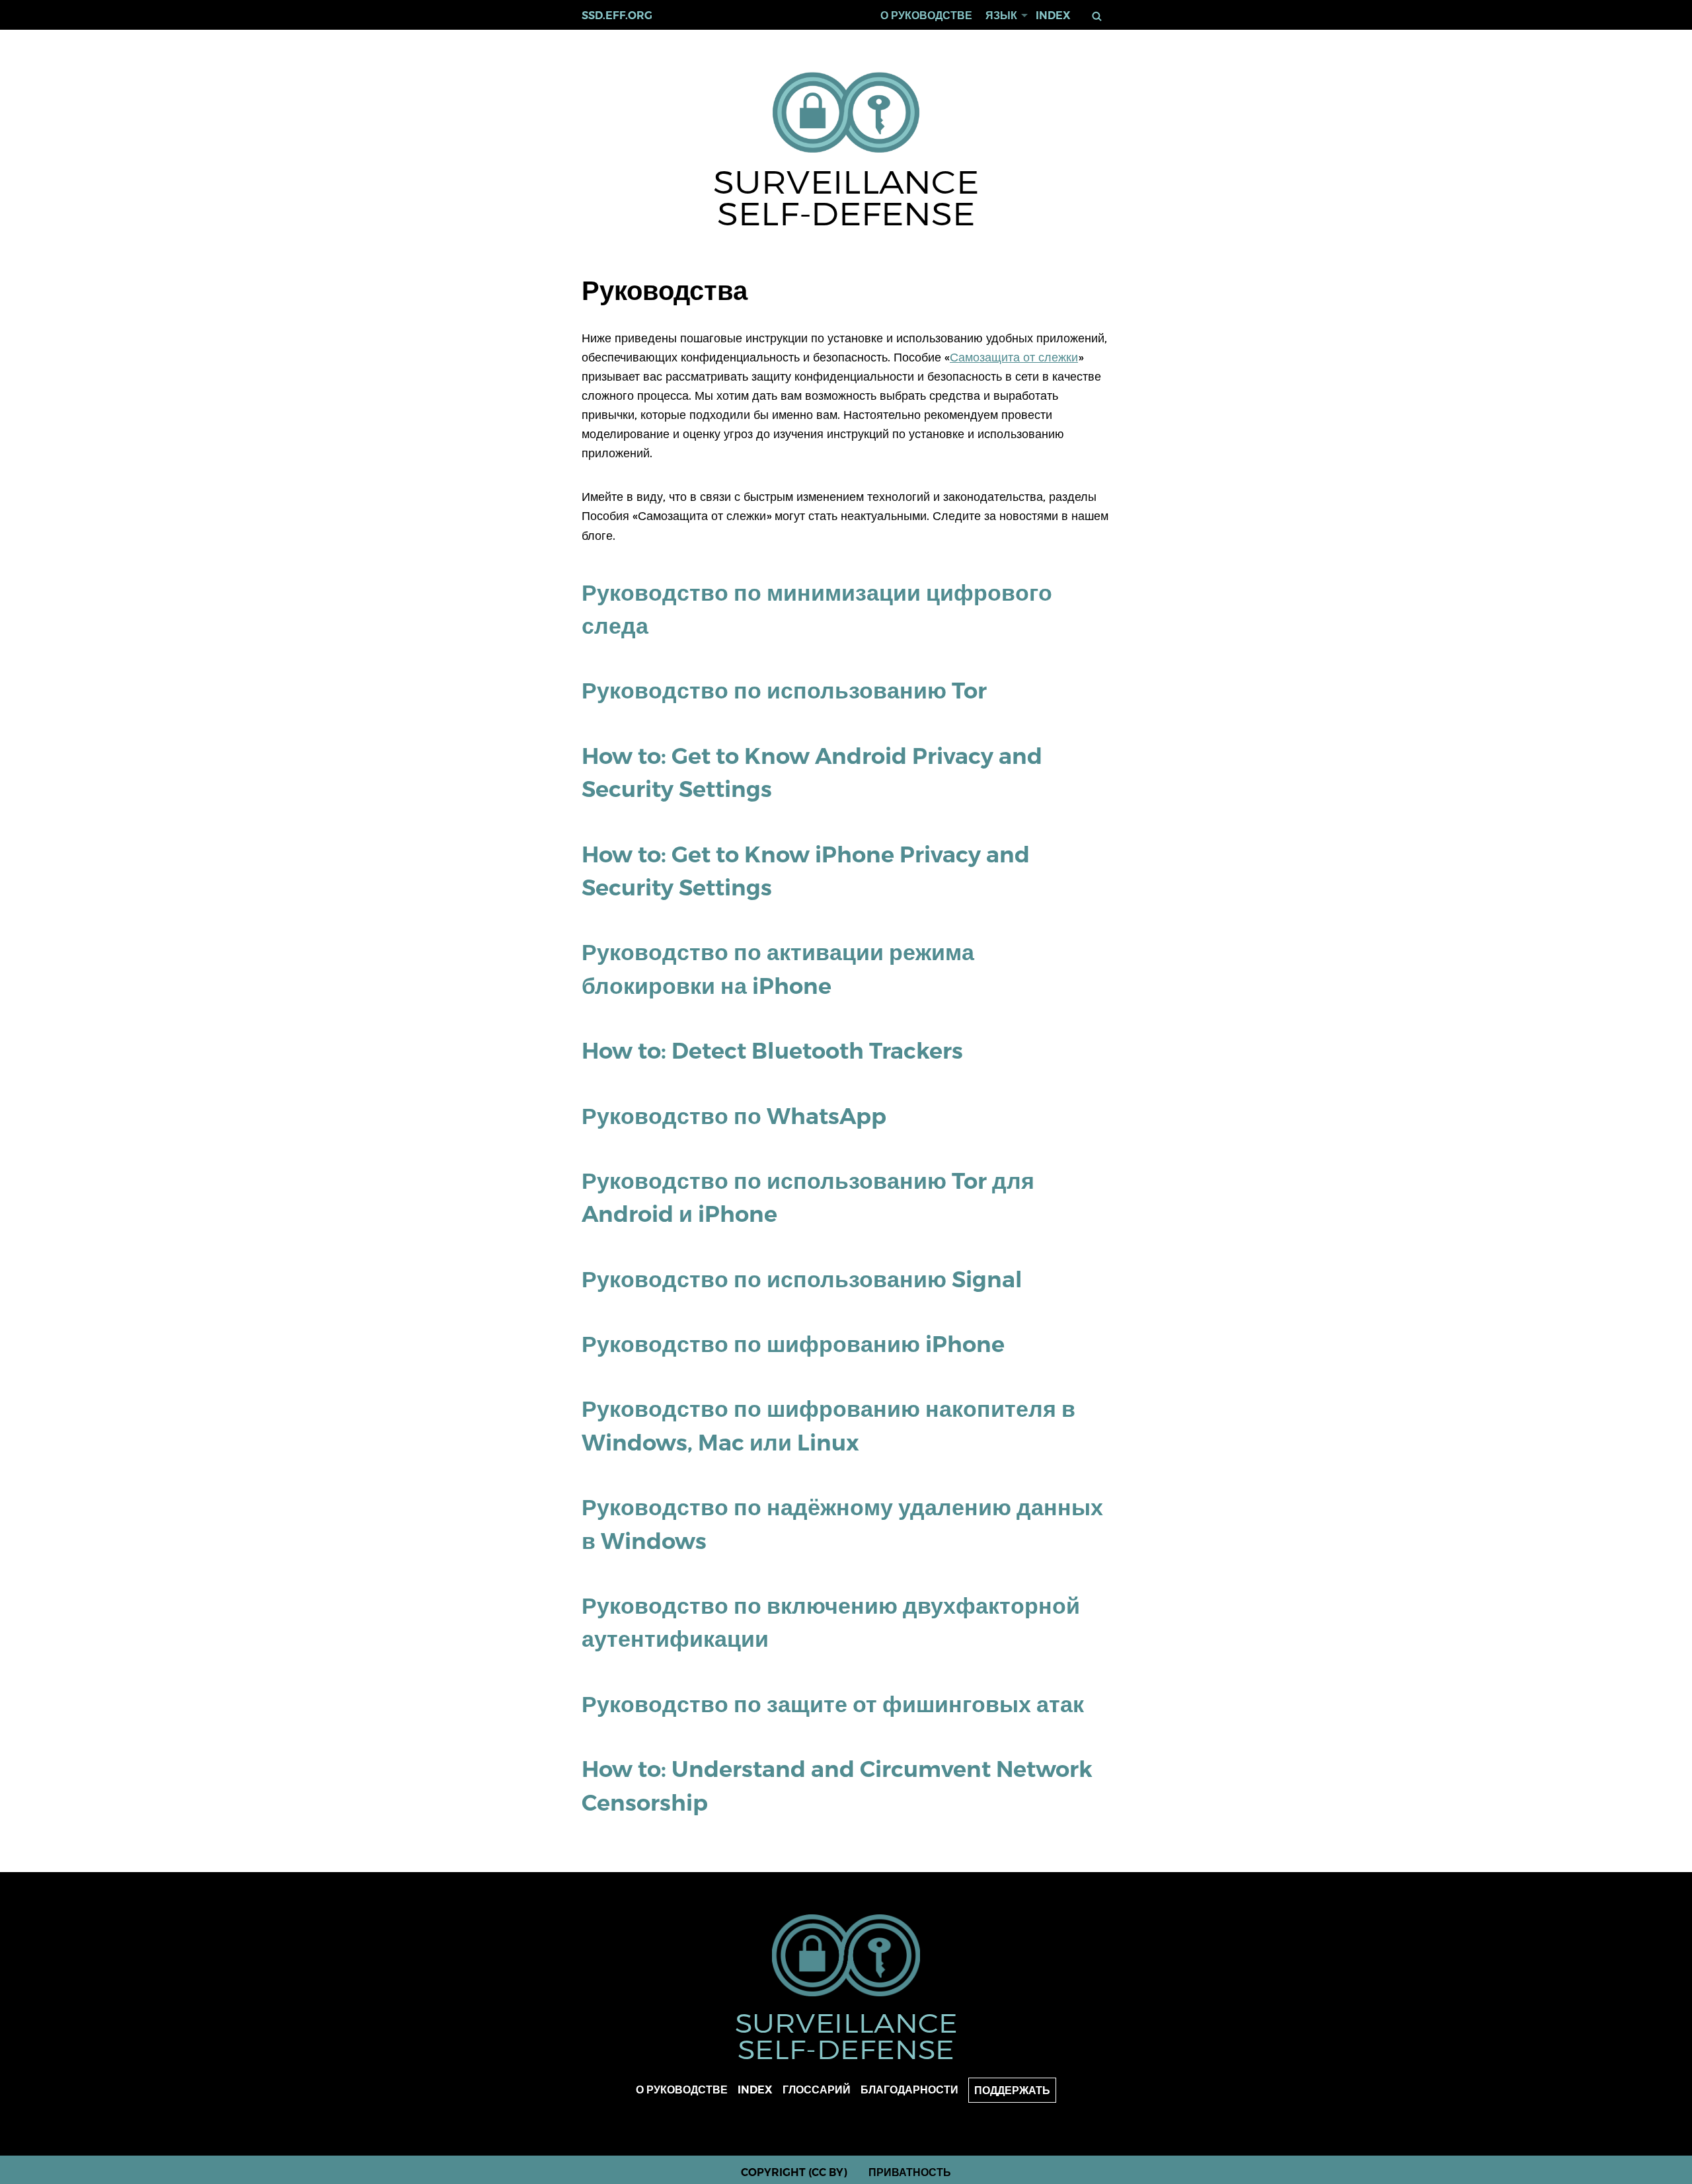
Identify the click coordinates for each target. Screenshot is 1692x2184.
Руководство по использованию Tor (784, 690)
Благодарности (909, 2090)
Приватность (910, 2172)
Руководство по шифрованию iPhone (793, 1344)
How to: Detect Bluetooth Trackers (772, 1050)
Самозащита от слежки (1014, 357)
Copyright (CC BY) (794, 2172)
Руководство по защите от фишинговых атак (833, 1704)
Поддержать (1012, 2090)
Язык (1001, 16)
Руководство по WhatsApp (734, 1116)
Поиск (1099, 16)
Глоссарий (817, 2090)
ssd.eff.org (617, 16)
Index (1053, 16)
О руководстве (926, 16)
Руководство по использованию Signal (802, 1279)
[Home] (846, 113)
